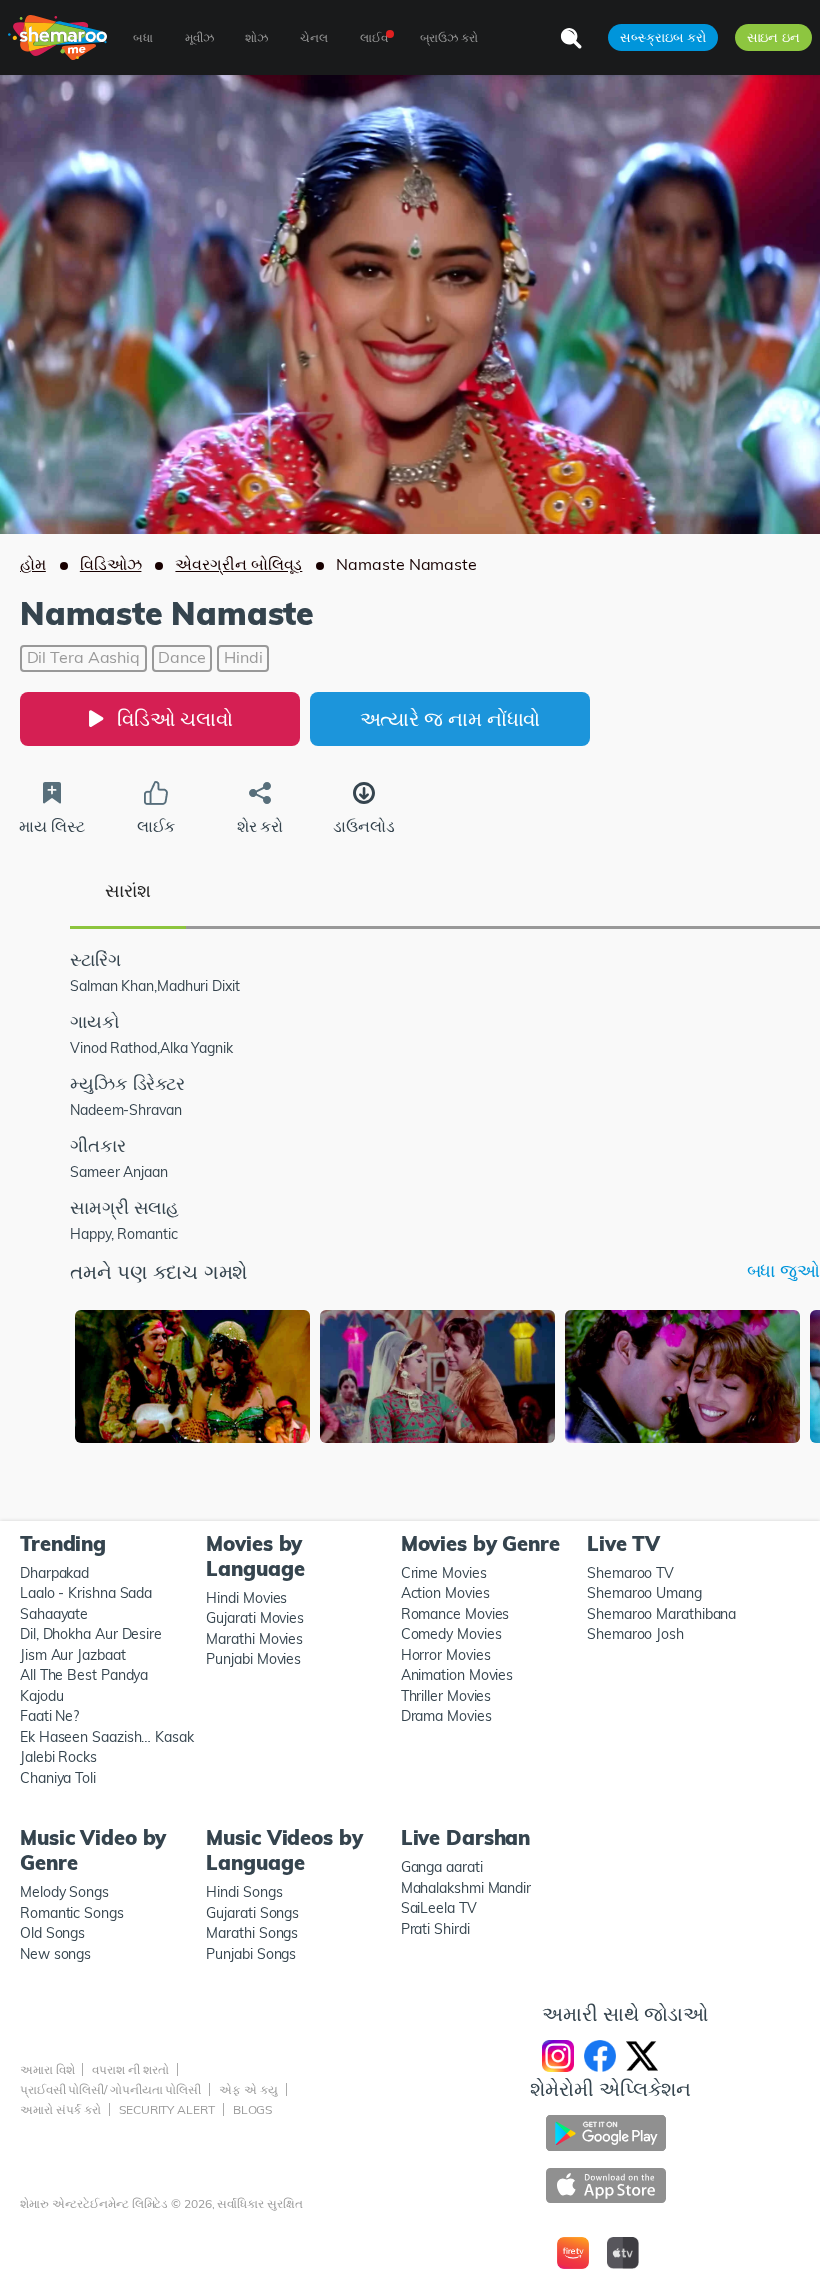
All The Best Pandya (84, 1675)
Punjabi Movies (253, 1659)
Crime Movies (444, 1573)
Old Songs (52, 1933)
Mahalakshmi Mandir (466, 1888)
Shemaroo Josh (635, 1634)
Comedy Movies (451, 1634)
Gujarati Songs (252, 1913)
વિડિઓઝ (111, 564)
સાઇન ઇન (773, 37)
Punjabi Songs (251, 1954)
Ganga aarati (442, 1867)
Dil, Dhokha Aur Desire (91, 1634)
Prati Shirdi (435, 1929)
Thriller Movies (446, 1696)
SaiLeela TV (439, 1908)
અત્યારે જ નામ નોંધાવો (450, 718)
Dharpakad (54, 1573)
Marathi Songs (252, 1933)
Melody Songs (64, 1892)
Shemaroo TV (630, 1573)
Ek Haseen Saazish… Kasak (107, 1737)
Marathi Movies (254, 1639)
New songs (55, 1954)
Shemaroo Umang (644, 1593)
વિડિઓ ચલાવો (174, 718)
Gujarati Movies (255, 1618)
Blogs (253, 2109)
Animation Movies (457, 1675)
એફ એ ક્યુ (248, 2089)
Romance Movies (455, 1614)
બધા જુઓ (783, 1271)
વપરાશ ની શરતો (130, 2069)
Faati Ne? (49, 1716)
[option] (192, 1378)
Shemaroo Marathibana (661, 1614)
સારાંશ (128, 890)
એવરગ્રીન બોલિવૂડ (238, 564)
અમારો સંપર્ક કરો (60, 2109)
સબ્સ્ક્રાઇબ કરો (662, 37)
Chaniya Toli (58, 1778)
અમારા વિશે (47, 2069)
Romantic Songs (72, 1913)
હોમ (33, 564)
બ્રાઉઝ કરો (449, 37)
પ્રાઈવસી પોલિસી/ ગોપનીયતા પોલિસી (110, 2089)
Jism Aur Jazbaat (73, 1655)
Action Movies (445, 1593)
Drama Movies (446, 1716)
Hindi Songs (244, 1892)
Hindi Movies (246, 1598)
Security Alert (167, 2109)
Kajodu (41, 1696)
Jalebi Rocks (58, 1757)
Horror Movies (446, 1655)
